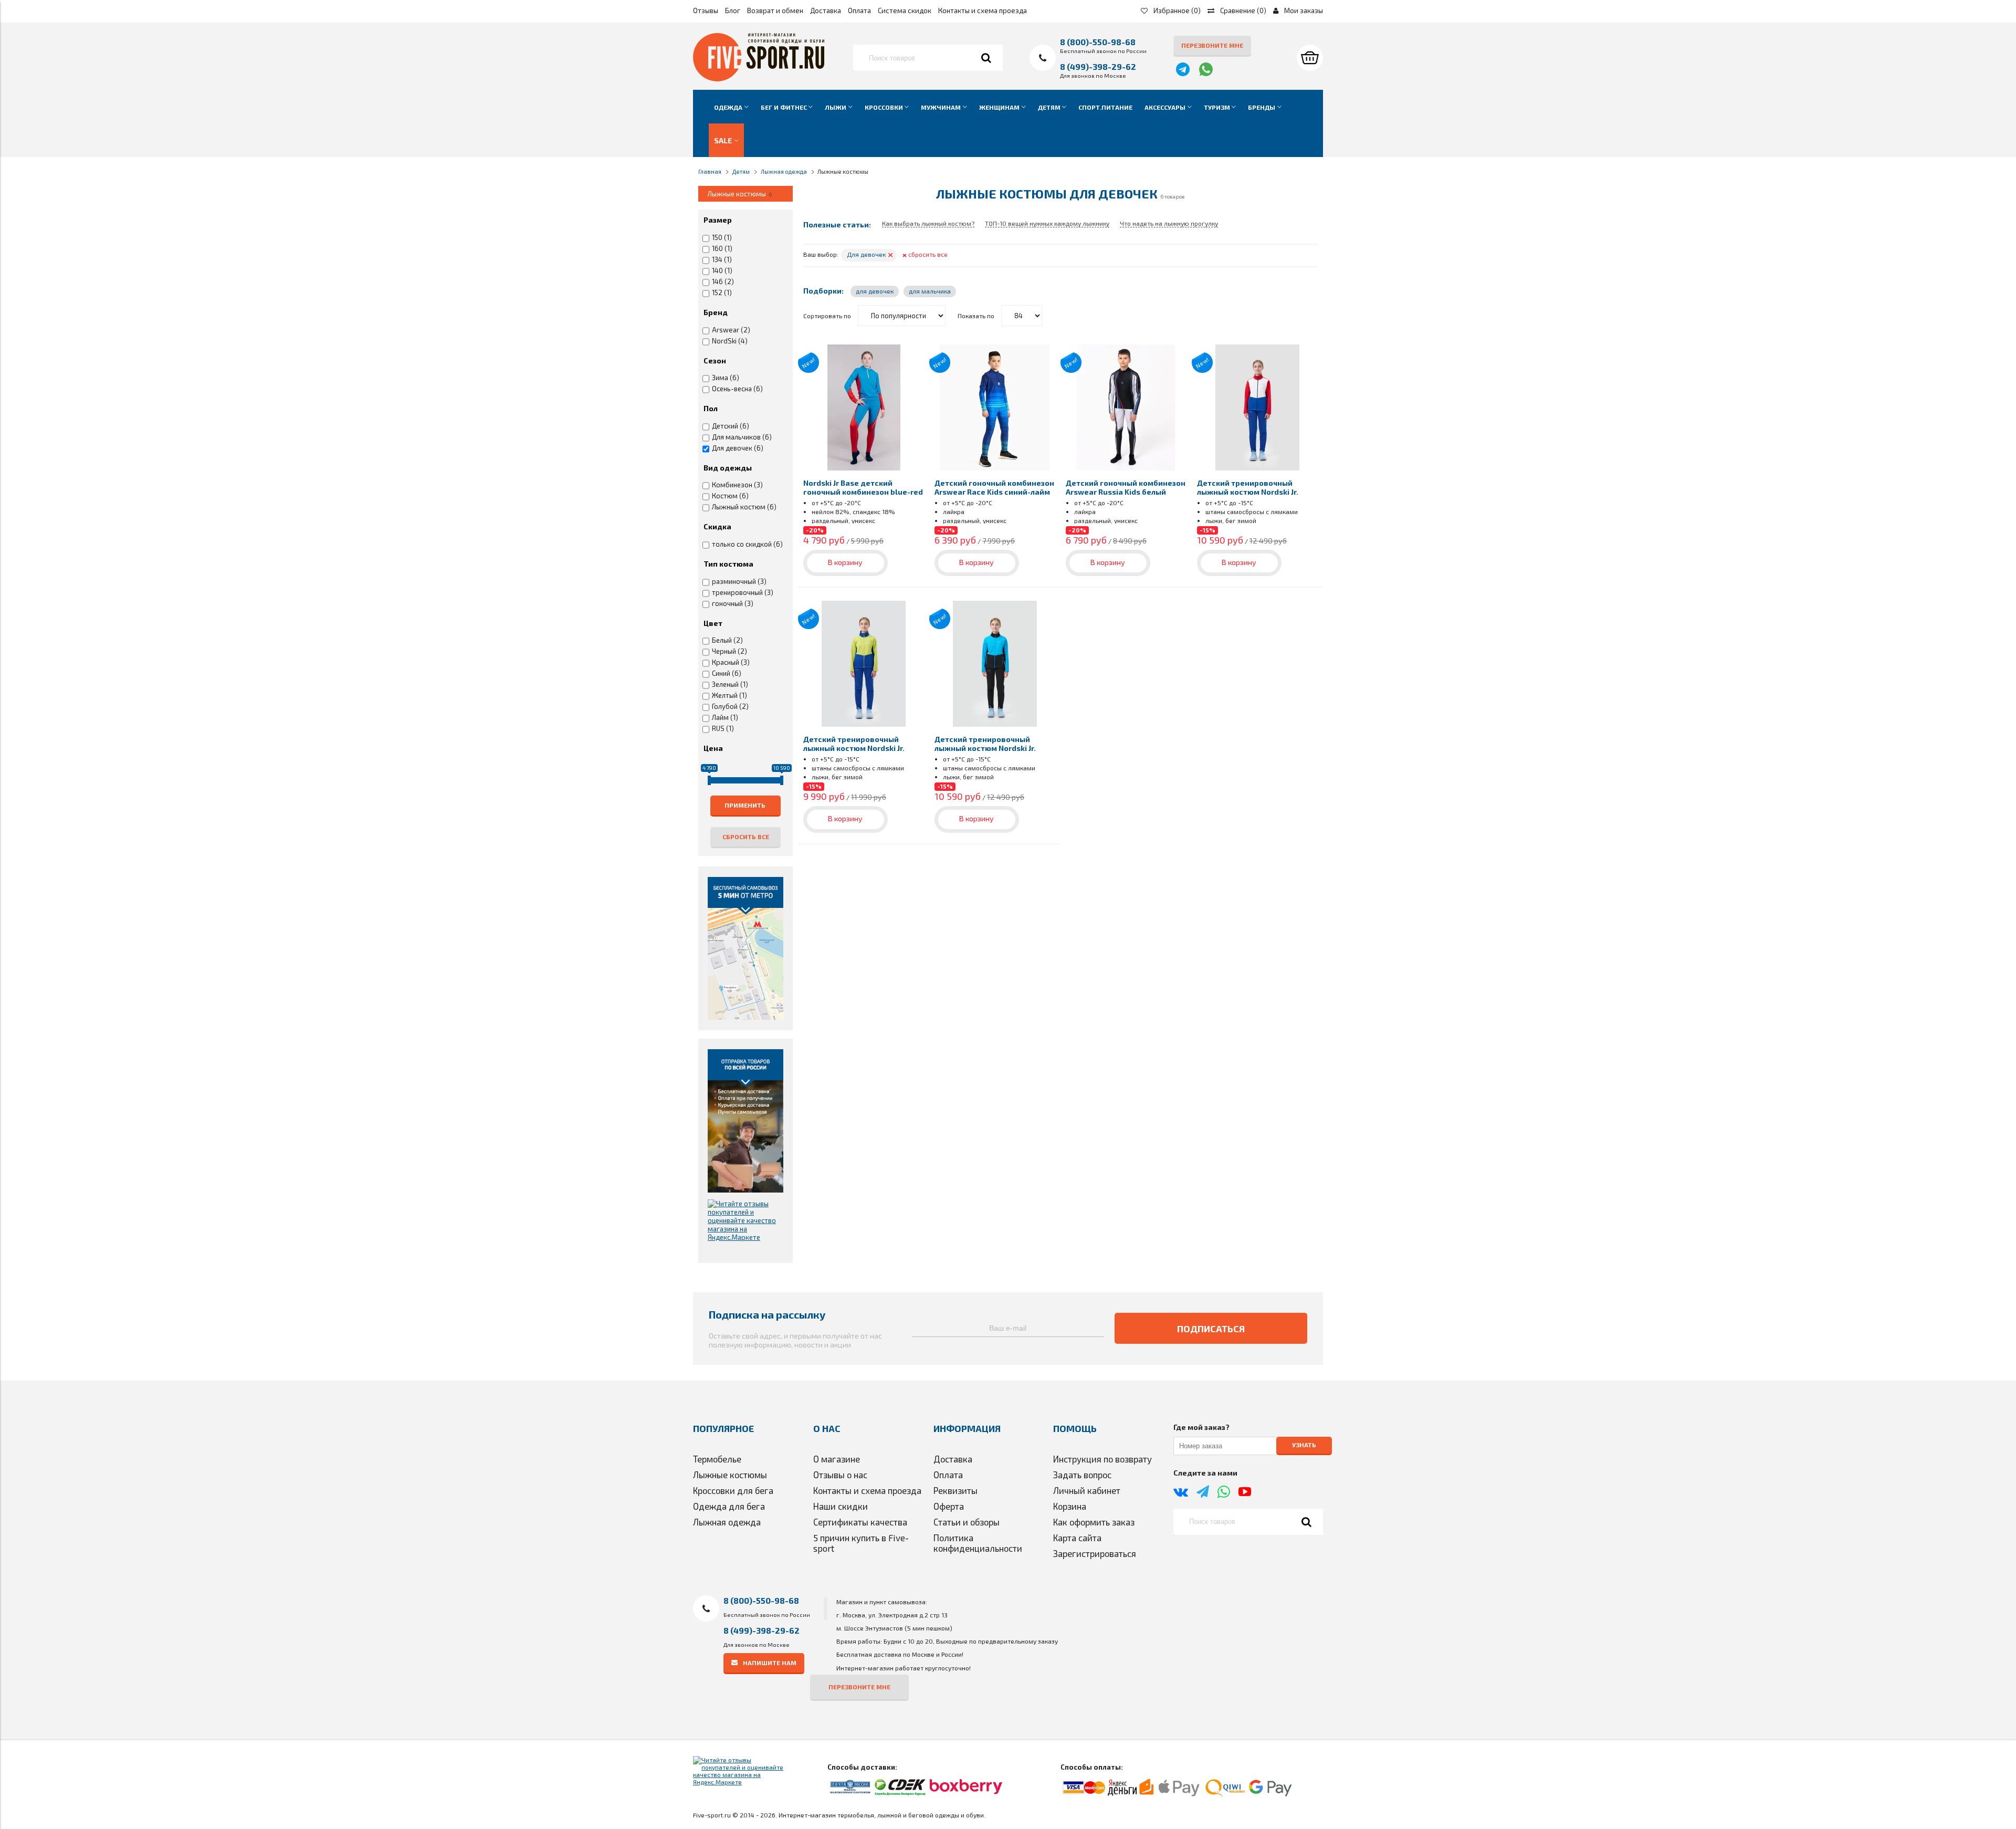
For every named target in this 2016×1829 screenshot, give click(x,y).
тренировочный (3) (743, 592)
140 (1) (722, 270)
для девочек (875, 291)
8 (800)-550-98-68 (1098, 42)
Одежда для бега (729, 1506)
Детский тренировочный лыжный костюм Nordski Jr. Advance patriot (1248, 492)
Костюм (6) (730, 496)
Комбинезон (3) (737, 485)
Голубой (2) (730, 706)
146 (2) (723, 281)
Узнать (1304, 1445)
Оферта (949, 1506)
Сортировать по (827, 316)
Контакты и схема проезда (983, 11)
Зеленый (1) (730, 684)
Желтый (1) (729, 695)
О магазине (837, 1459)
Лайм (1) (725, 717)
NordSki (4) (730, 341)
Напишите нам (770, 1662)
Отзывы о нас (840, 1475)
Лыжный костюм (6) (744, 507)
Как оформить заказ (1094, 1522)
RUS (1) (723, 728)
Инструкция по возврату (1102, 1459)
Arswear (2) (731, 330)
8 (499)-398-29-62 (1098, 66)
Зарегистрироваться (1095, 1553)
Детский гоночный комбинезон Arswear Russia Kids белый (1126, 487)
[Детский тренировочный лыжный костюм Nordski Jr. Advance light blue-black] (995, 664)
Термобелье (717, 1459)
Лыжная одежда (727, 1522)
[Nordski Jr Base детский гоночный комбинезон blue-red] (864, 407)
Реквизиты (955, 1490)
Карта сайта (1077, 1538)
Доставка (826, 11)
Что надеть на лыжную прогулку (1169, 223)
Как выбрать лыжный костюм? (928, 223)
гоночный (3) (733, 603)
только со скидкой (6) (747, 544)
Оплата (859, 11)
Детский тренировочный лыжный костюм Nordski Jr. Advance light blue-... (985, 748)
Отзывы (706, 11)
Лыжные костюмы (730, 1475)
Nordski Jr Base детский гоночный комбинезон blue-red (863, 487)
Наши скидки (841, 1506)
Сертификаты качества (860, 1522)
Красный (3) (731, 662)
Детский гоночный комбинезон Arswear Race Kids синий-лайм (994, 487)
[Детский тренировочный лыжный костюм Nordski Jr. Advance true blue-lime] (864, 664)
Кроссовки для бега (733, 1490)
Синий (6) (727, 673)
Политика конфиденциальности (978, 1543)
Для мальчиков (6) (742, 437)
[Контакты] (745, 948)
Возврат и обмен (775, 11)
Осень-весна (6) (737, 389)
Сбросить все (746, 837)
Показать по (976, 316)
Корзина (1070, 1506)
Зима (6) (726, 378)
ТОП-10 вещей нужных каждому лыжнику (1047, 223)
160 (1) (722, 248)
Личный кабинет (1087, 1490)
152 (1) (722, 292)
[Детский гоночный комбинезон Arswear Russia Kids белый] (1126, 407)
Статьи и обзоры (967, 1522)
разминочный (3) (739, 581)
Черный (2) (729, 651)
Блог (733, 11)
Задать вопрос (1082, 1475)
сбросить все (925, 254)
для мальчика (930, 291)
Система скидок (905, 11)
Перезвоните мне (1212, 45)
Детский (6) (731, 426)
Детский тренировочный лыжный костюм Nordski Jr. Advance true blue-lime (854, 748)
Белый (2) (727, 640)
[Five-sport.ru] (759, 79)
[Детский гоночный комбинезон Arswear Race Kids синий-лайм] (995, 407)
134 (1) (722, 259)
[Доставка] (745, 1121)
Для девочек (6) (738, 448)
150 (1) (722, 237)
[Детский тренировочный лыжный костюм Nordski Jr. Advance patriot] (1257, 407)
